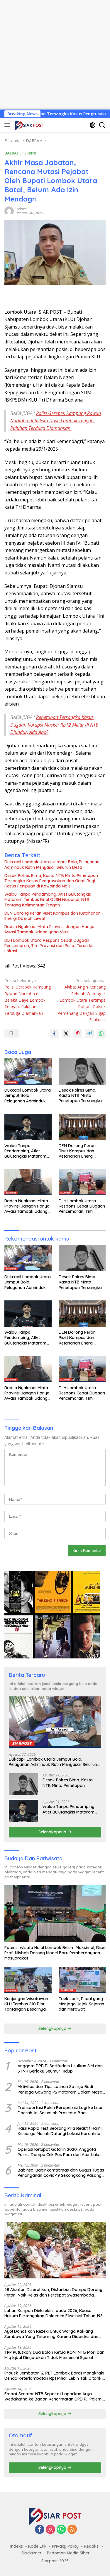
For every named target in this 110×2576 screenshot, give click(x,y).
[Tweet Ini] (66, 1033)
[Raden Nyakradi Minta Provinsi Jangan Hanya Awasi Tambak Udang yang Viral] (28, 1182)
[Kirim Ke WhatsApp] (101, 1033)
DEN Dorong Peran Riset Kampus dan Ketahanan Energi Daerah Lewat (53, 916)
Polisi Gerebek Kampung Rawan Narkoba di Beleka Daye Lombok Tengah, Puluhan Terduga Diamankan (56, 421)
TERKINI (29, 153)
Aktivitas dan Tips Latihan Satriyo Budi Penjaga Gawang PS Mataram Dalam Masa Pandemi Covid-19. (60, 2089)
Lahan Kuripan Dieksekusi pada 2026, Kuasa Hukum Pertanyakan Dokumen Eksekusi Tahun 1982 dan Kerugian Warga (55, 2313)
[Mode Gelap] (93, 125)
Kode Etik (37, 2546)
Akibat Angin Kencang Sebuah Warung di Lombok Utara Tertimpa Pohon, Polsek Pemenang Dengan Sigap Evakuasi (82, 1000)
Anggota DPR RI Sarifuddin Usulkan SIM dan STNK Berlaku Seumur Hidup (60, 2068)
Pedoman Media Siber (68, 2553)
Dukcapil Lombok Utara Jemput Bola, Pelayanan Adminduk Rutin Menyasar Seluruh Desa (52, 864)
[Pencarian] (102, 125)
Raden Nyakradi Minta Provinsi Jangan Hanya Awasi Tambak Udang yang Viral (49, 929)
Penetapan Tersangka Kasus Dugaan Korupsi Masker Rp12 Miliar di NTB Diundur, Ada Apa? (54, 725)
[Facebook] (40, 2530)
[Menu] (8, 125)
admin (22, 209)
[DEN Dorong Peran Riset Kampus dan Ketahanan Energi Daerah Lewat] (82, 1127)
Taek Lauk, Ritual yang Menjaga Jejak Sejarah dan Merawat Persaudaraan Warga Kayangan (81, 2004)
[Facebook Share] (54, 1033)
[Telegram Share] (89, 1033)
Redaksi (92, 2546)
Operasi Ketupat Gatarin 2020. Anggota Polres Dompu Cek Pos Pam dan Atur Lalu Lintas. (58, 2152)
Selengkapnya (53, 1832)
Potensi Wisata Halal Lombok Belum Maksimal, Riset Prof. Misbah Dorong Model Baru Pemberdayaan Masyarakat (55, 1953)
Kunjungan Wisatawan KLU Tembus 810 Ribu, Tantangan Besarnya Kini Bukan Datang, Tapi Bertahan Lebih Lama (28, 2004)
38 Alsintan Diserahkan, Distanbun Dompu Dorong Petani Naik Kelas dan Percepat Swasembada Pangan (53, 2292)
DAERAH (12, 153)
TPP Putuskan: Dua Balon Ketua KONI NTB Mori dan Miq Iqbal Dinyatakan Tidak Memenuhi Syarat (54, 2355)
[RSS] (72, 2530)
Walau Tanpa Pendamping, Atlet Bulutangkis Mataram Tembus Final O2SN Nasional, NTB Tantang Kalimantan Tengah (48, 899)
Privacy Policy (65, 2546)
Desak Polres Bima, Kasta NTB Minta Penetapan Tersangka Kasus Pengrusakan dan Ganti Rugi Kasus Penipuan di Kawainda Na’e (51, 881)
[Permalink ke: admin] (9, 210)
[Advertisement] (55, 55)
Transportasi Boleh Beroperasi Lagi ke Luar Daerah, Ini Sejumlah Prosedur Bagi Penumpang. (60, 2110)
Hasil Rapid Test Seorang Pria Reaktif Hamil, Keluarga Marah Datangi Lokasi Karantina (60, 2131)
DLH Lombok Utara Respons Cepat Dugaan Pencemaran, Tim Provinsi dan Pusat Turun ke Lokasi (49, 946)
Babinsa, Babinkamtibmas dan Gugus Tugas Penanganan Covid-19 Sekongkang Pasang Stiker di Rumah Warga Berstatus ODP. (61, 2173)
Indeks (17, 2546)
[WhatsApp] (61, 2530)
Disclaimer (32, 2553)
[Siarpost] (28, 125)
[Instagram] (50, 2530)
